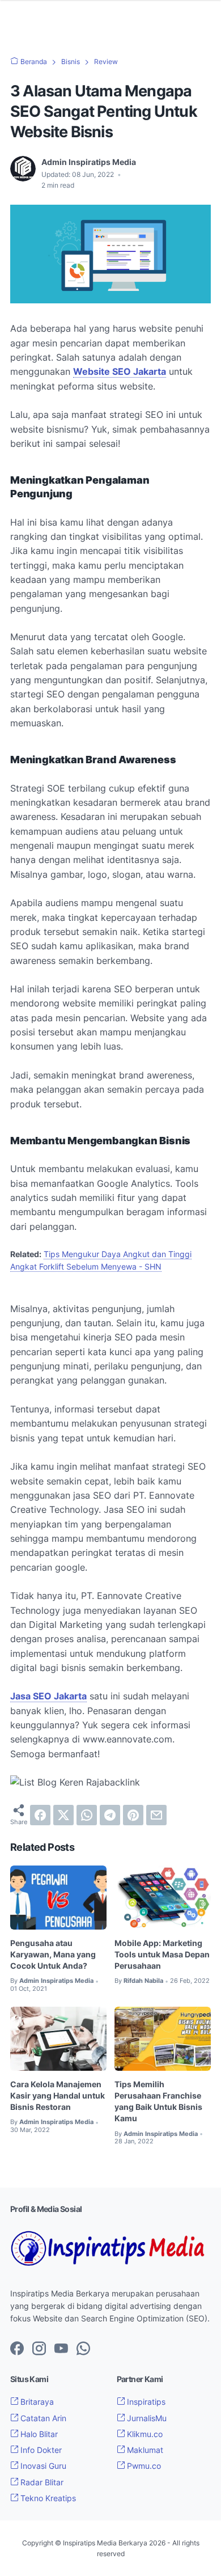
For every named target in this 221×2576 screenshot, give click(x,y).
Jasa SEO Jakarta (48, 1696)
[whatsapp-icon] (83, 2349)
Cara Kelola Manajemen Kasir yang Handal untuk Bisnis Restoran (58, 2095)
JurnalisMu (146, 2418)
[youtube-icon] (61, 2349)
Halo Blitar (38, 2434)
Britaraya (36, 2402)
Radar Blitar (41, 2482)
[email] (156, 1815)
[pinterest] (133, 1815)
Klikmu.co (144, 2434)
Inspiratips (145, 2402)
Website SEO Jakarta (120, 371)
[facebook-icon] (17, 2349)
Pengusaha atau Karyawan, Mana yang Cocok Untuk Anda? (53, 1954)
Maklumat (144, 2450)
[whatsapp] (87, 1815)
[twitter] (63, 1815)
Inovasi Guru (42, 2466)
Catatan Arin (42, 2418)
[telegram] (110, 1815)
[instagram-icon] (39, 2349)
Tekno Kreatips (47, 2498)
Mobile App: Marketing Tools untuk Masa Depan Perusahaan (162, 1954)
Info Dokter (40, 2450)
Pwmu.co (143, 2466)
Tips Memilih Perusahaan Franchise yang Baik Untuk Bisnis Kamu (158, 2101)
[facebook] (40, 1815)
